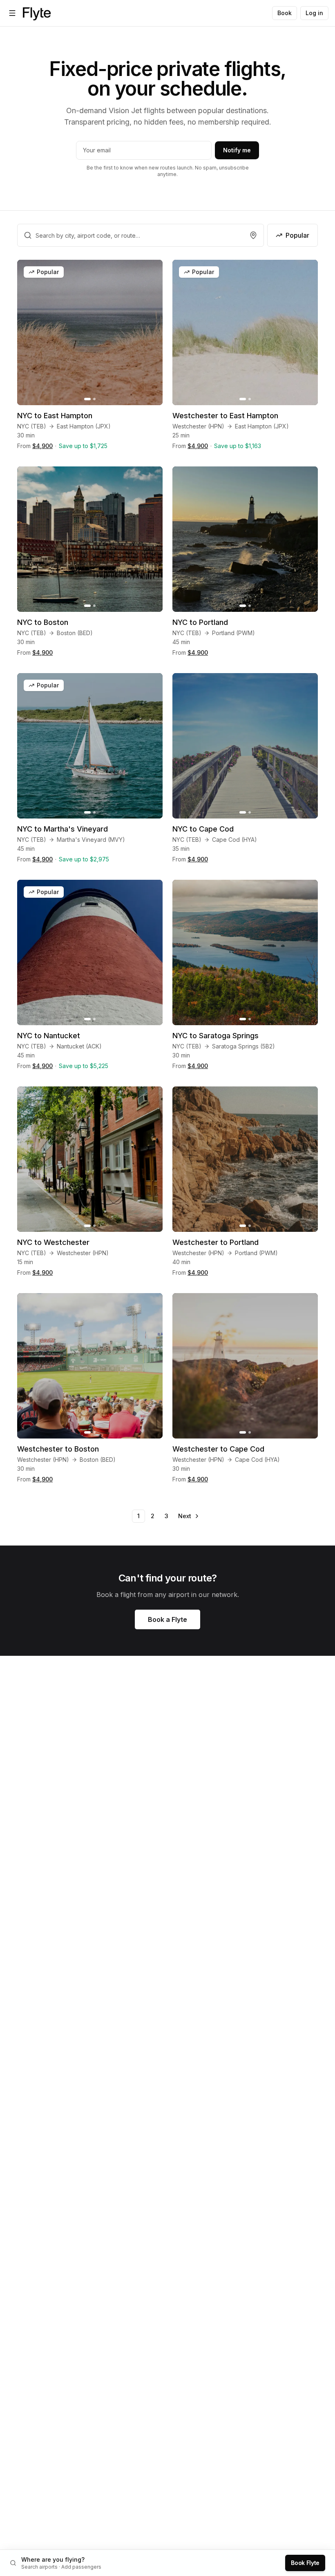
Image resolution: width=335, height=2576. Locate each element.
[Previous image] (28, 332)
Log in (314, 13)
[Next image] (152, 332)
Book (285, 13)
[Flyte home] (37, 13)
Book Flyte (305, 2563)
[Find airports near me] (253, 235)
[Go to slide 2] (94, 399)
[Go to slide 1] (87, 399)
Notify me (237, 150)
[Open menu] (12, 13)
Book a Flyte (167, 1619)
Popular (297, 235)
